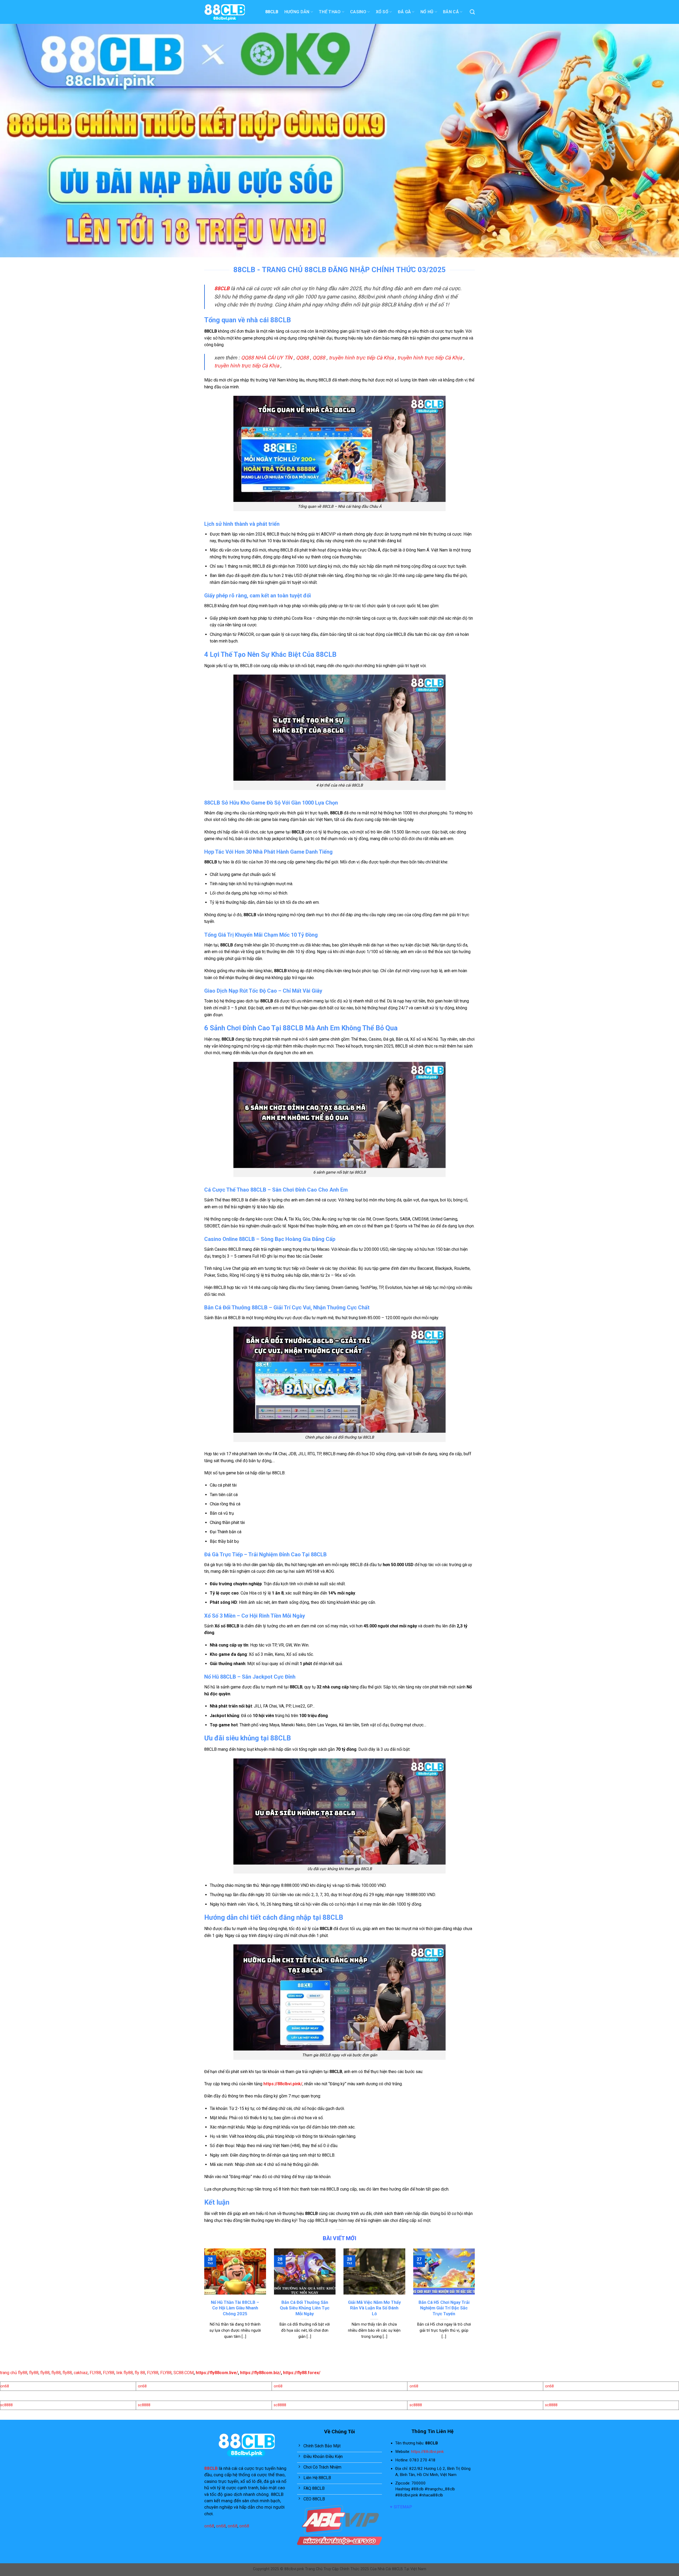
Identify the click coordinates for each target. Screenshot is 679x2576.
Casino (358, 12)
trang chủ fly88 (14, 2373)
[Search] (472, 12)
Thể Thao (330, 12)
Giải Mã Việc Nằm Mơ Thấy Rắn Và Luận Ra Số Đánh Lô (374, 2308)
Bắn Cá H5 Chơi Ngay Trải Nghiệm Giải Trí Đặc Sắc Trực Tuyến (444, 2308)
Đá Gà (404, 12)
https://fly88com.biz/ (260, 2373)
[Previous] (203, 2300)
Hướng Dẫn (297, 12)
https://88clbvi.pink (427, 2452)
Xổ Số (382, 12)
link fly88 (125, 2373)
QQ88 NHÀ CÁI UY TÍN (267, 358)
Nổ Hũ (427, 12)
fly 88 (140, 2373)
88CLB (272, 12)
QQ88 (302, 358)
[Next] (476, 2300)
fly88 (34, 2373)
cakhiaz (81, 2373)
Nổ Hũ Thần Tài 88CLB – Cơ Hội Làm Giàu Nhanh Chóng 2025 (235, 2308)
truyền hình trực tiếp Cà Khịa (361, 358)
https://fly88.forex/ (302, 2373)
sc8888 (6, 2405)
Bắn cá (451, 12)
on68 (5, 2386)
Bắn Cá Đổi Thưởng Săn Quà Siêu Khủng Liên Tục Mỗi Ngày (305, 2308)
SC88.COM (184, 2373)
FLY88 (95, 2373)
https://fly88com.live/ (217, 2373)
